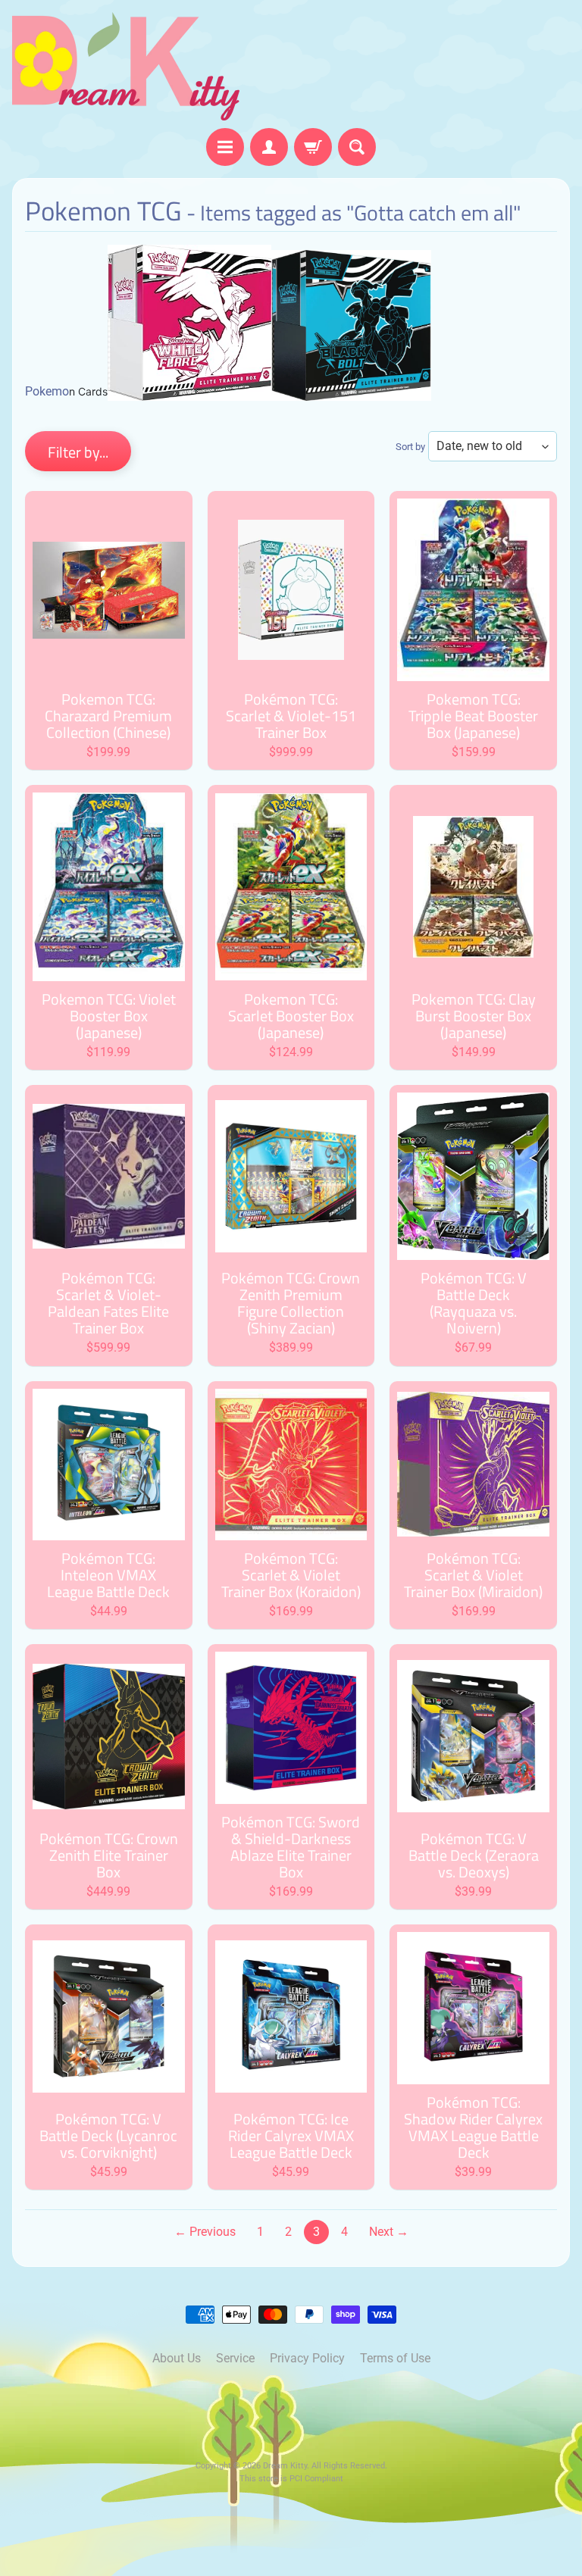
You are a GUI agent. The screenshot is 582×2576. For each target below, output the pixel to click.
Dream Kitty (285, 2466)
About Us (177, 2358)
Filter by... (78, 452)
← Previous (205, 2232)
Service (235, 2358)
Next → (389, 2232)
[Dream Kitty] (126, 66)
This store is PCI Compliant (291, 2479)
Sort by (410, 447)
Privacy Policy (307, 2358)
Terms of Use (395, 2358)
